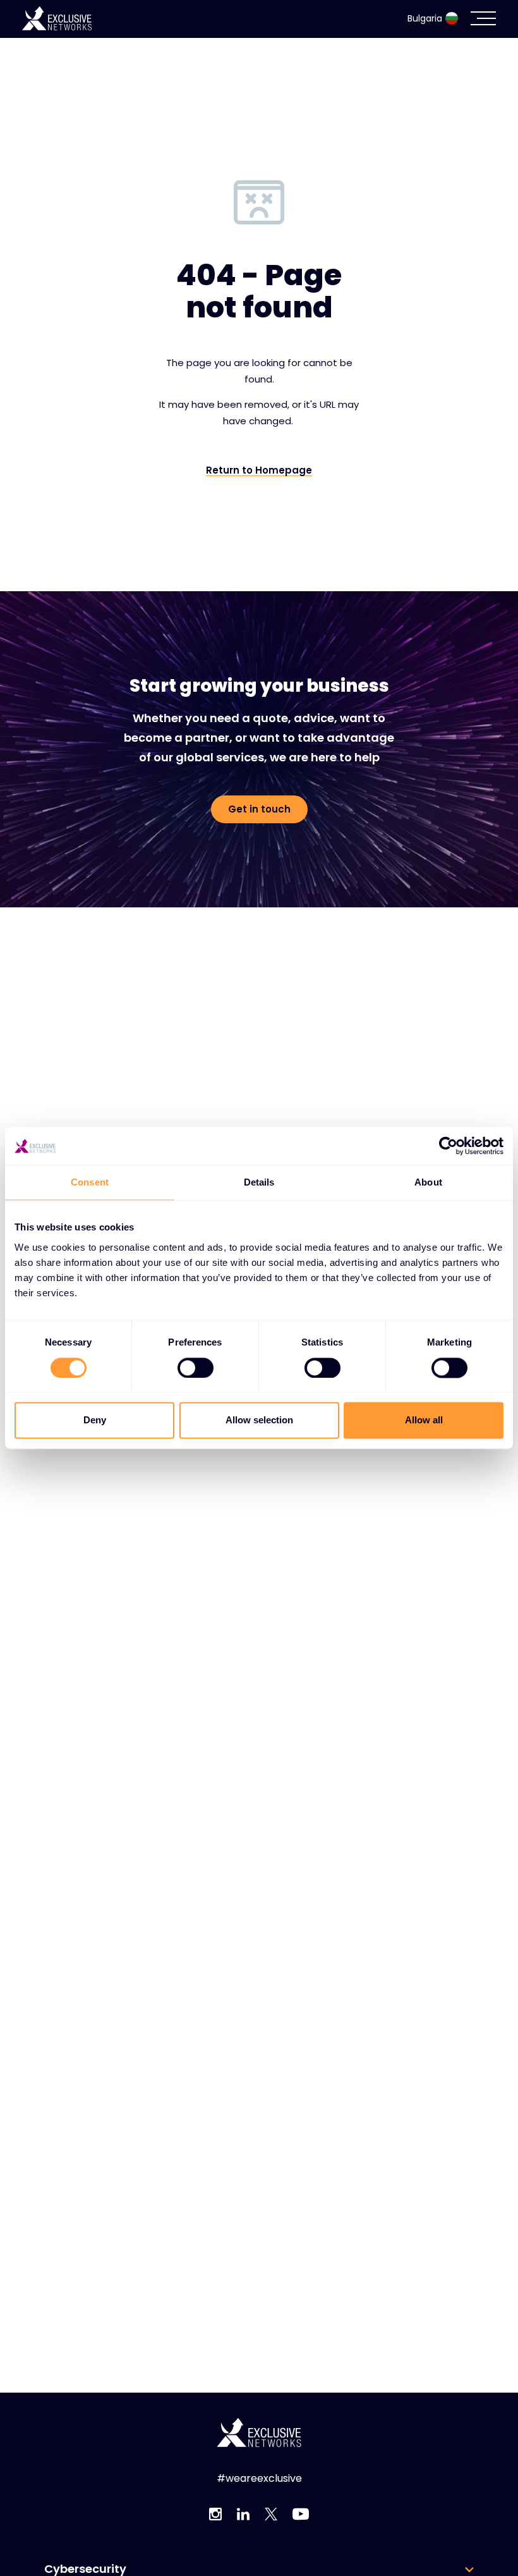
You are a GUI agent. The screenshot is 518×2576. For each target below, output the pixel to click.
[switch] (196, 1368)
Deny (95, 1420)
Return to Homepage (259, 470)
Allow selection (259, 1420)
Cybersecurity (85, 2569)
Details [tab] (259, 1182)
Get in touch (259, 809)
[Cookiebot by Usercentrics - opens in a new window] (448, 1146)
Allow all (424, 1420)
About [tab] (428, 1182)
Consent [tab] (90, 1182)
